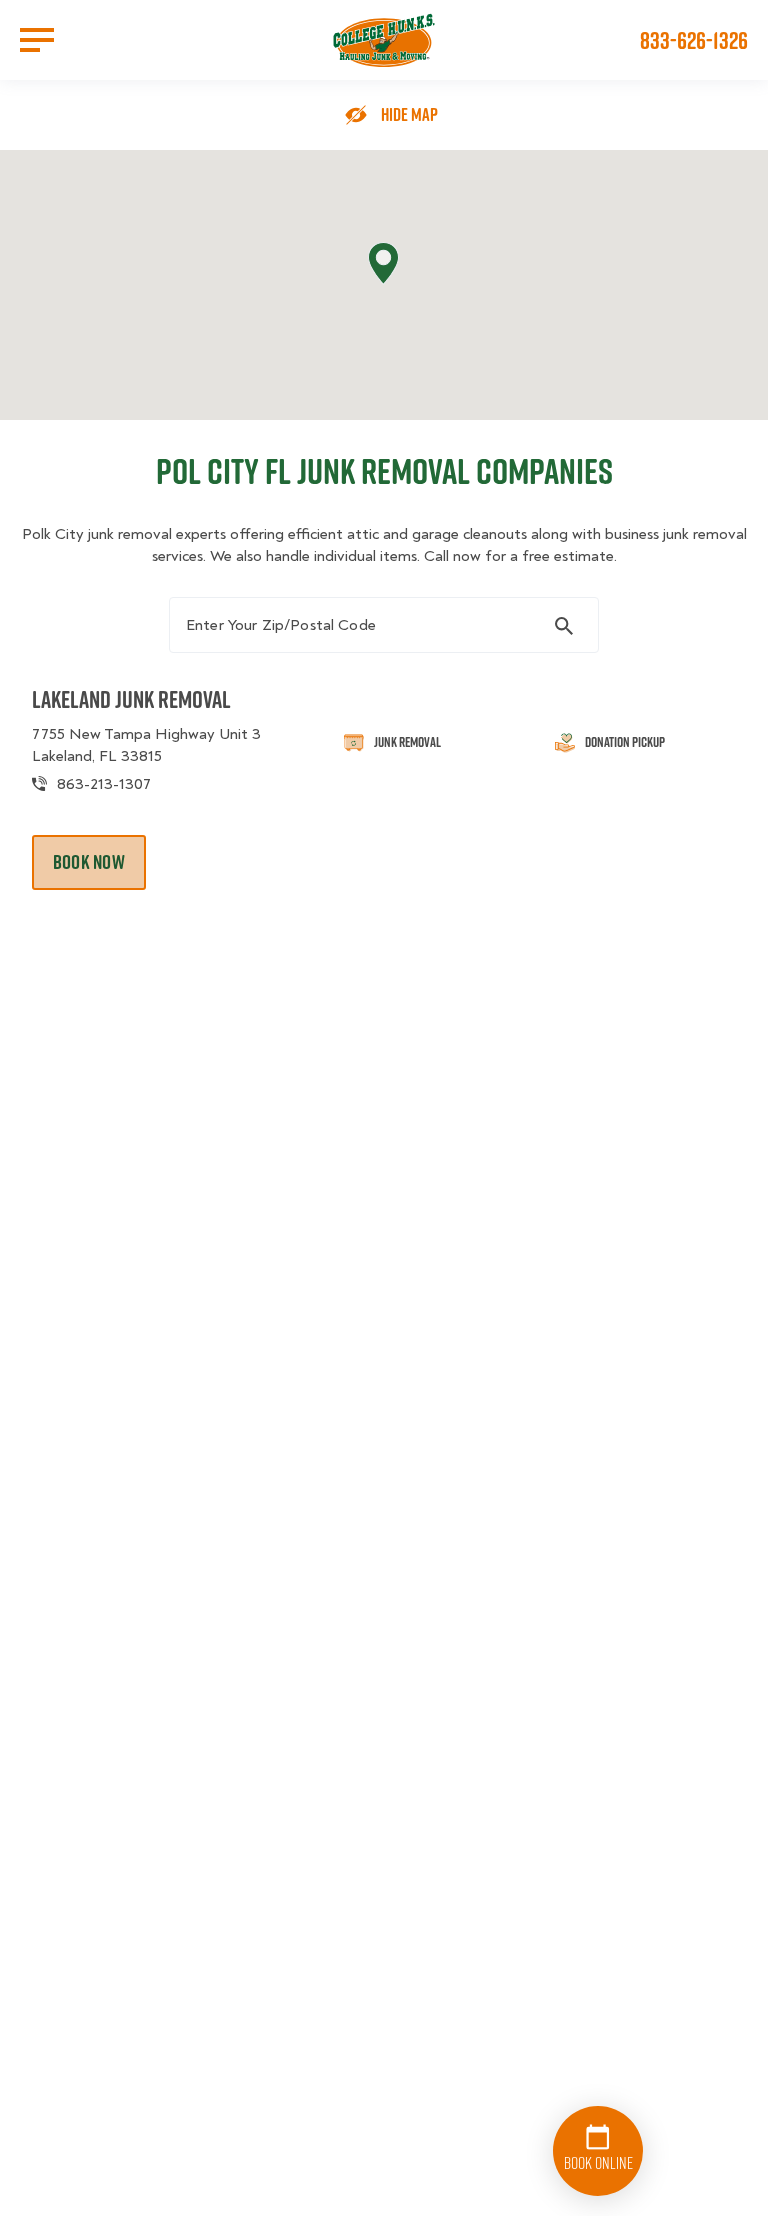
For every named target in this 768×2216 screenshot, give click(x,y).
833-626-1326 (694, 40)
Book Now (89, 862)
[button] (383, 263)
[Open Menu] (37, 40)
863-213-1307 (104, 784)
